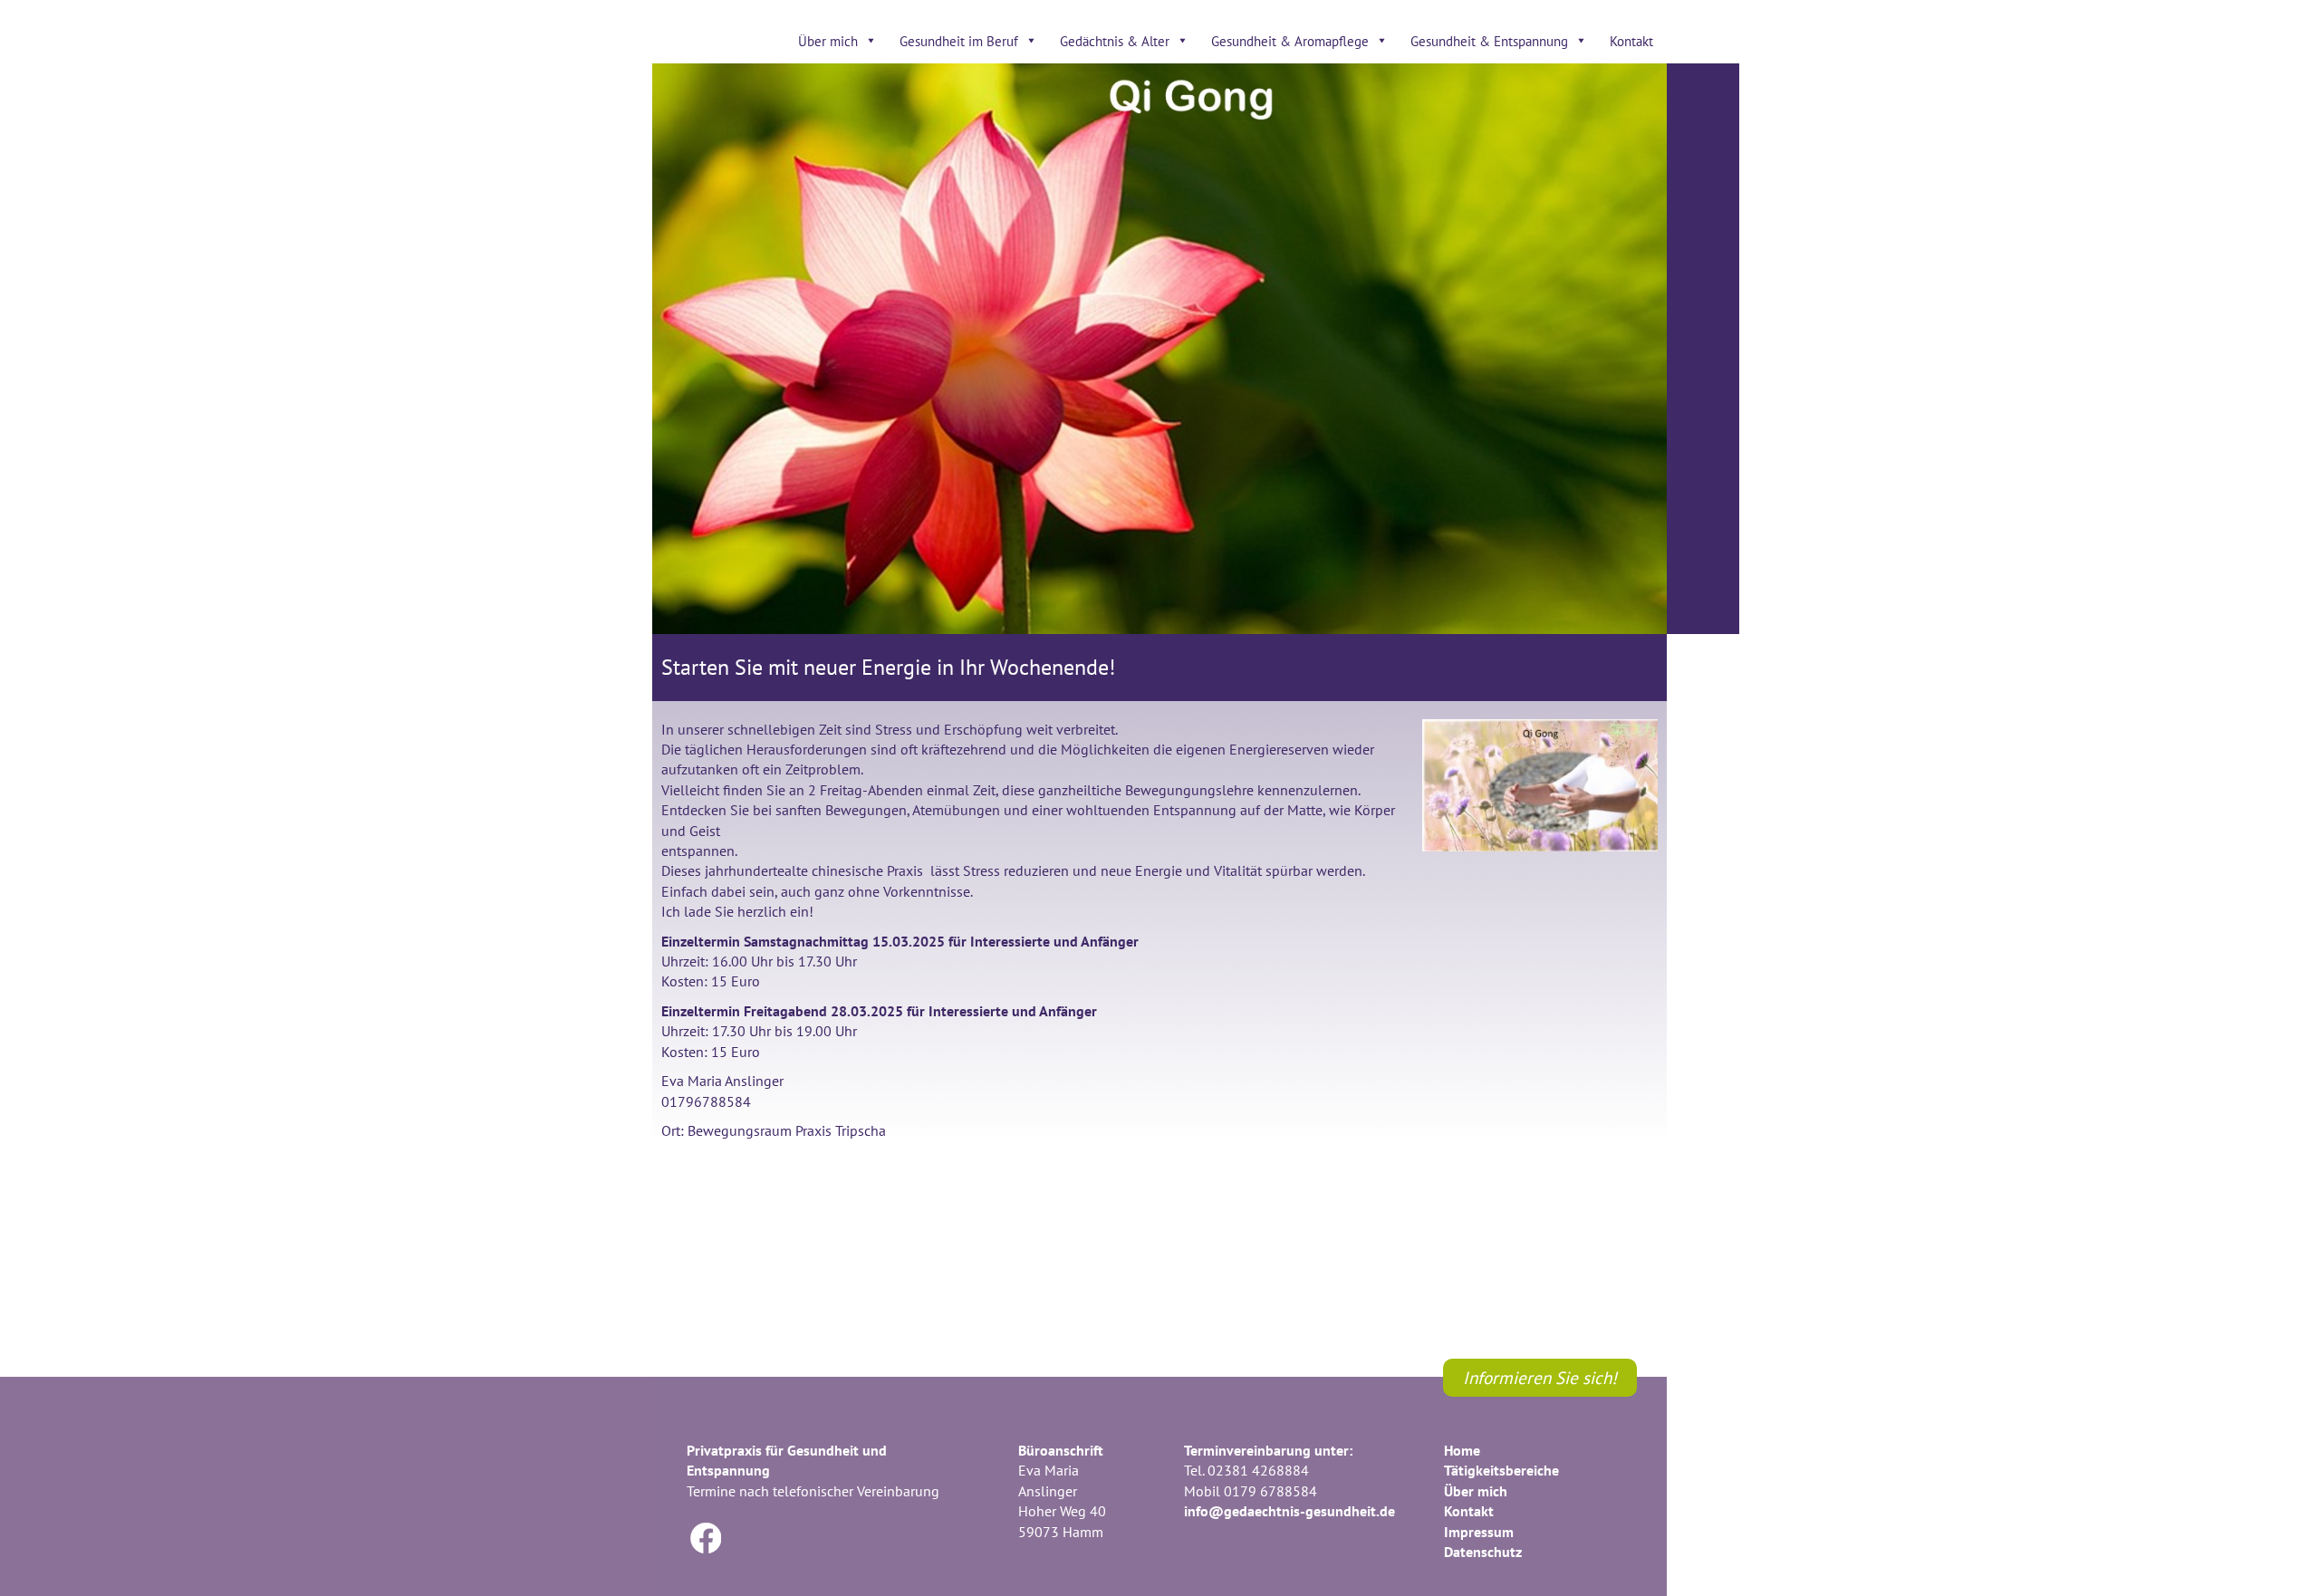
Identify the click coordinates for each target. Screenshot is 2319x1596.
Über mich (828, 41)
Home (1462, 1450)
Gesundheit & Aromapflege (1290, 41)
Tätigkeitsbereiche (1501, 1470)
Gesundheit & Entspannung (1489, 41)
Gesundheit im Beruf (959, 41)
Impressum (1479, 1532)
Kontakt (1631, 41)
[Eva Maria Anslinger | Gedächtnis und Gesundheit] (786, 366)
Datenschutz (1483, 1552)
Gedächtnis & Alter (1115, 41)
